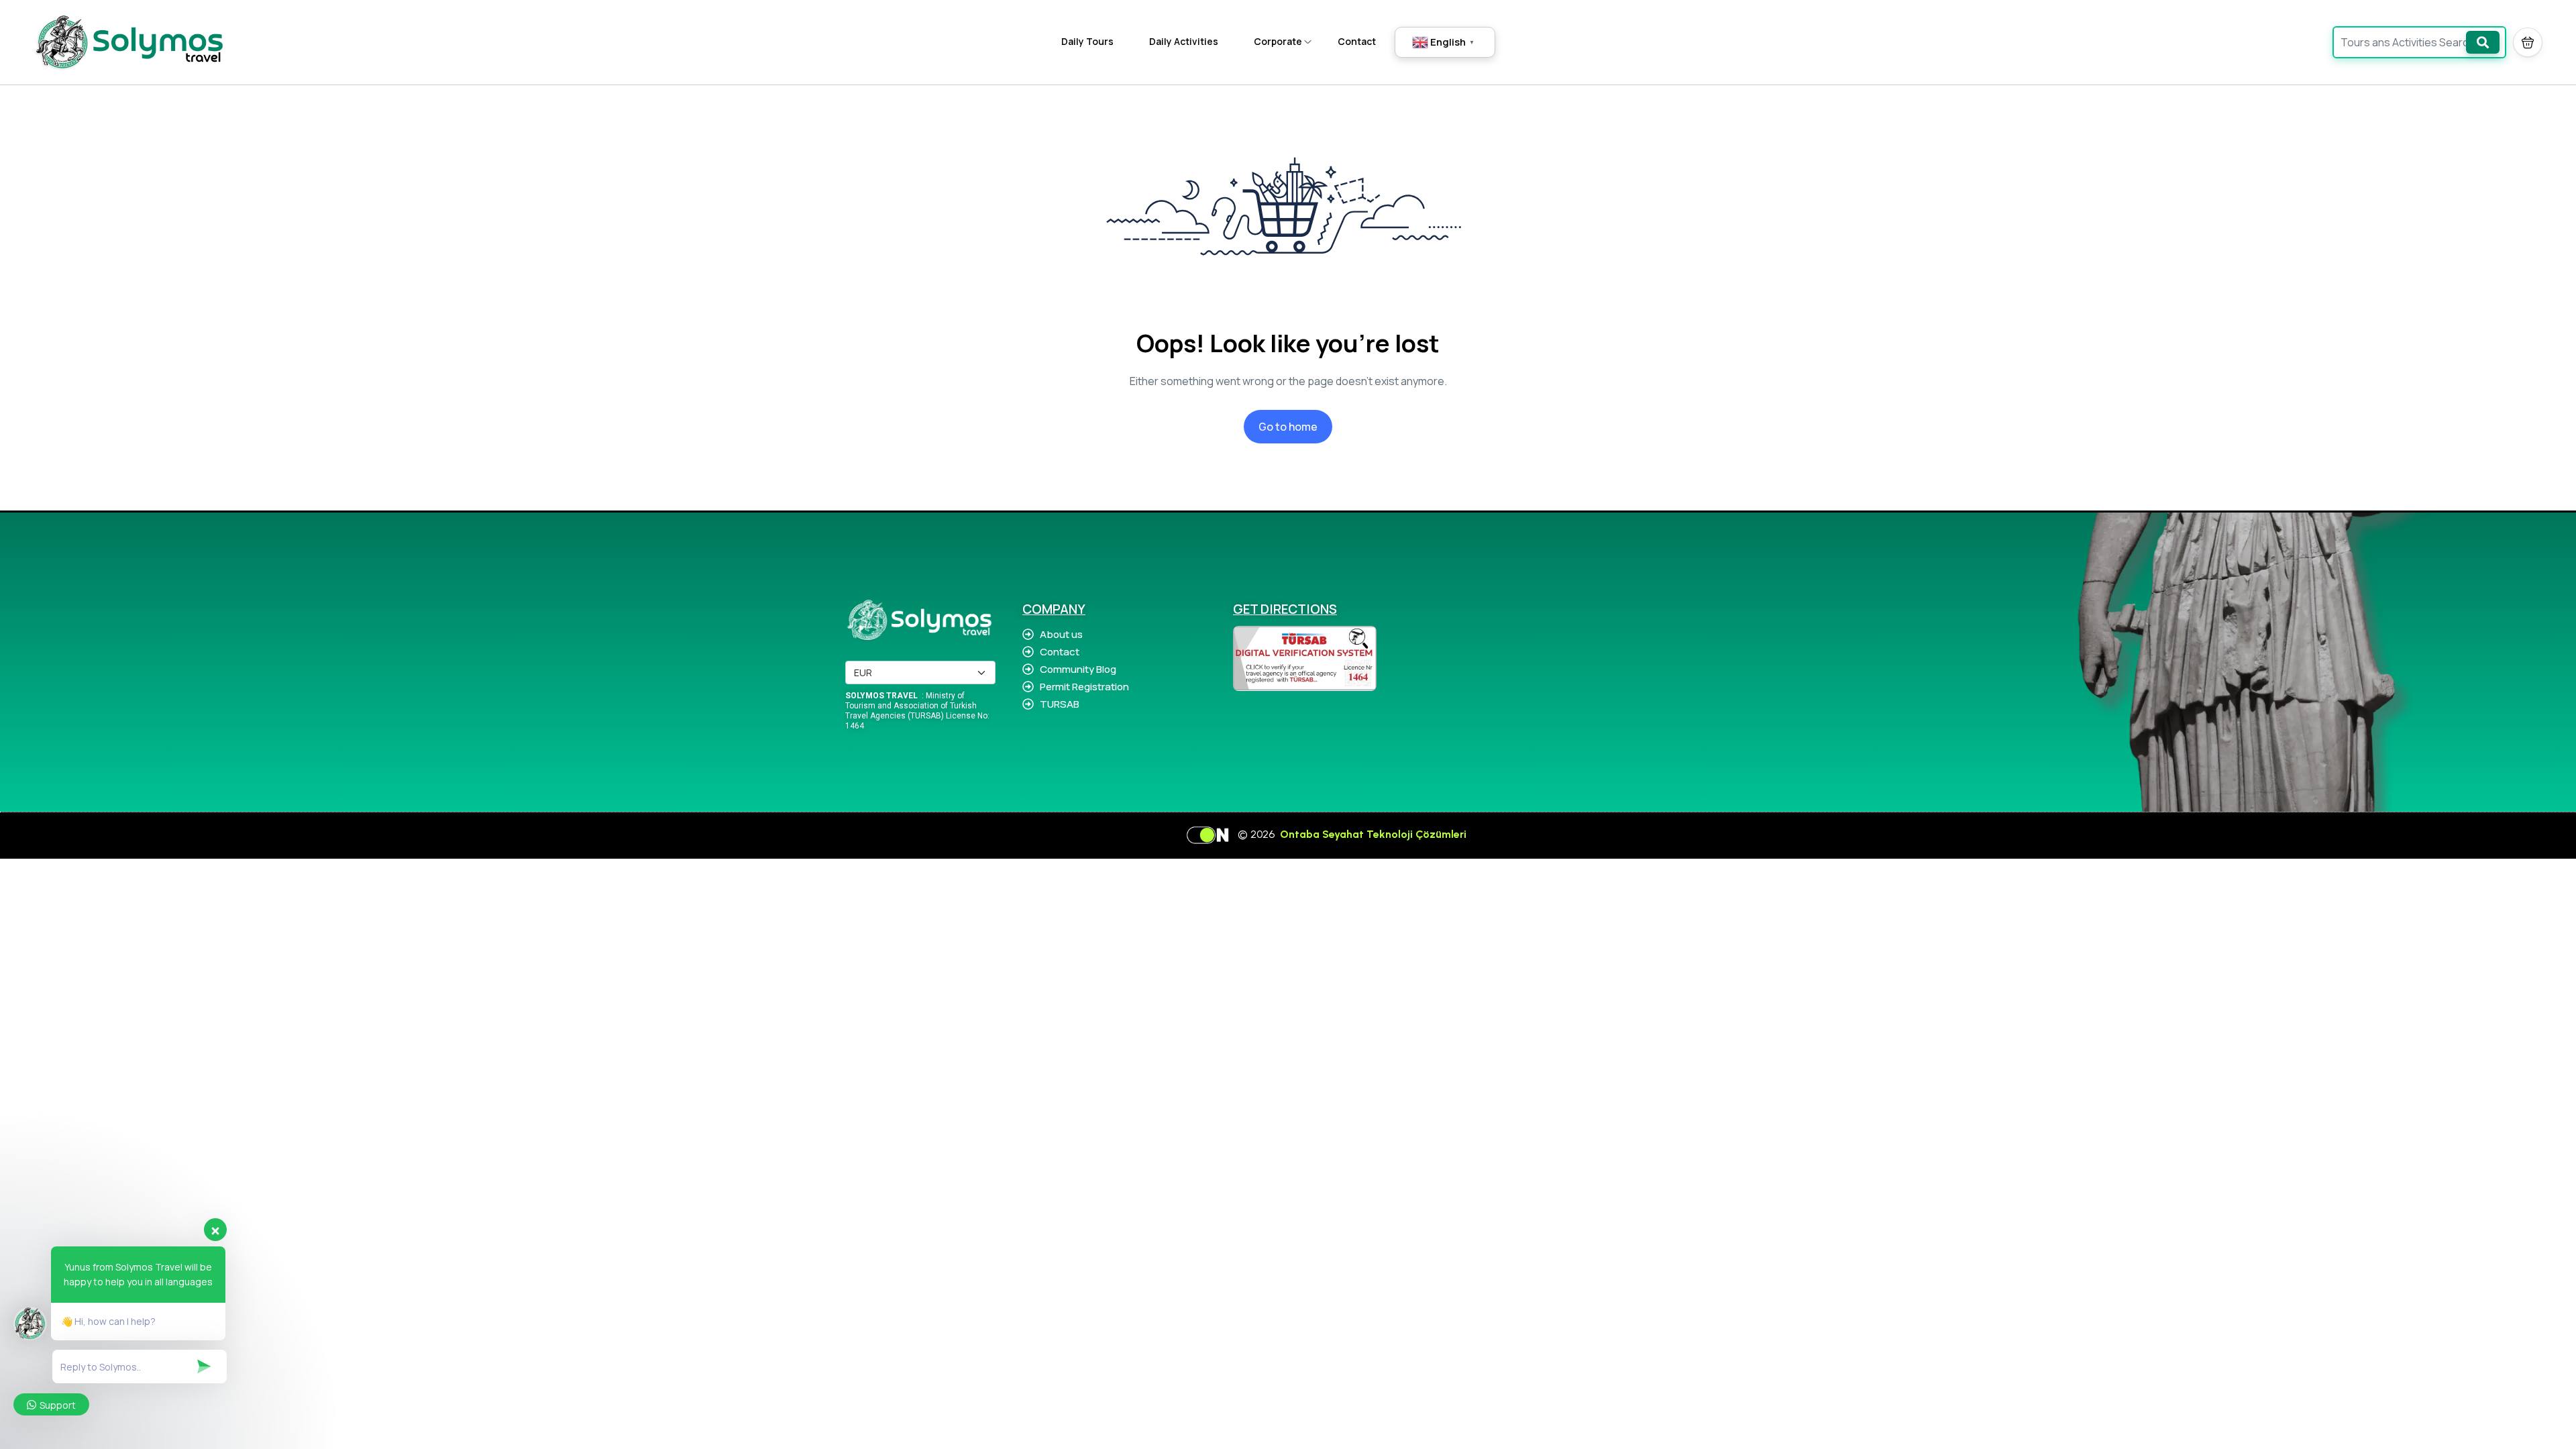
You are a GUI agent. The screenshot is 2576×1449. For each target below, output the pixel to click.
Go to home (1288, 427)
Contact (1357, 41)
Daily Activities (1184, 41)
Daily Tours (1087, 41)
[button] (2528, 42)
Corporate (1278, 41)
